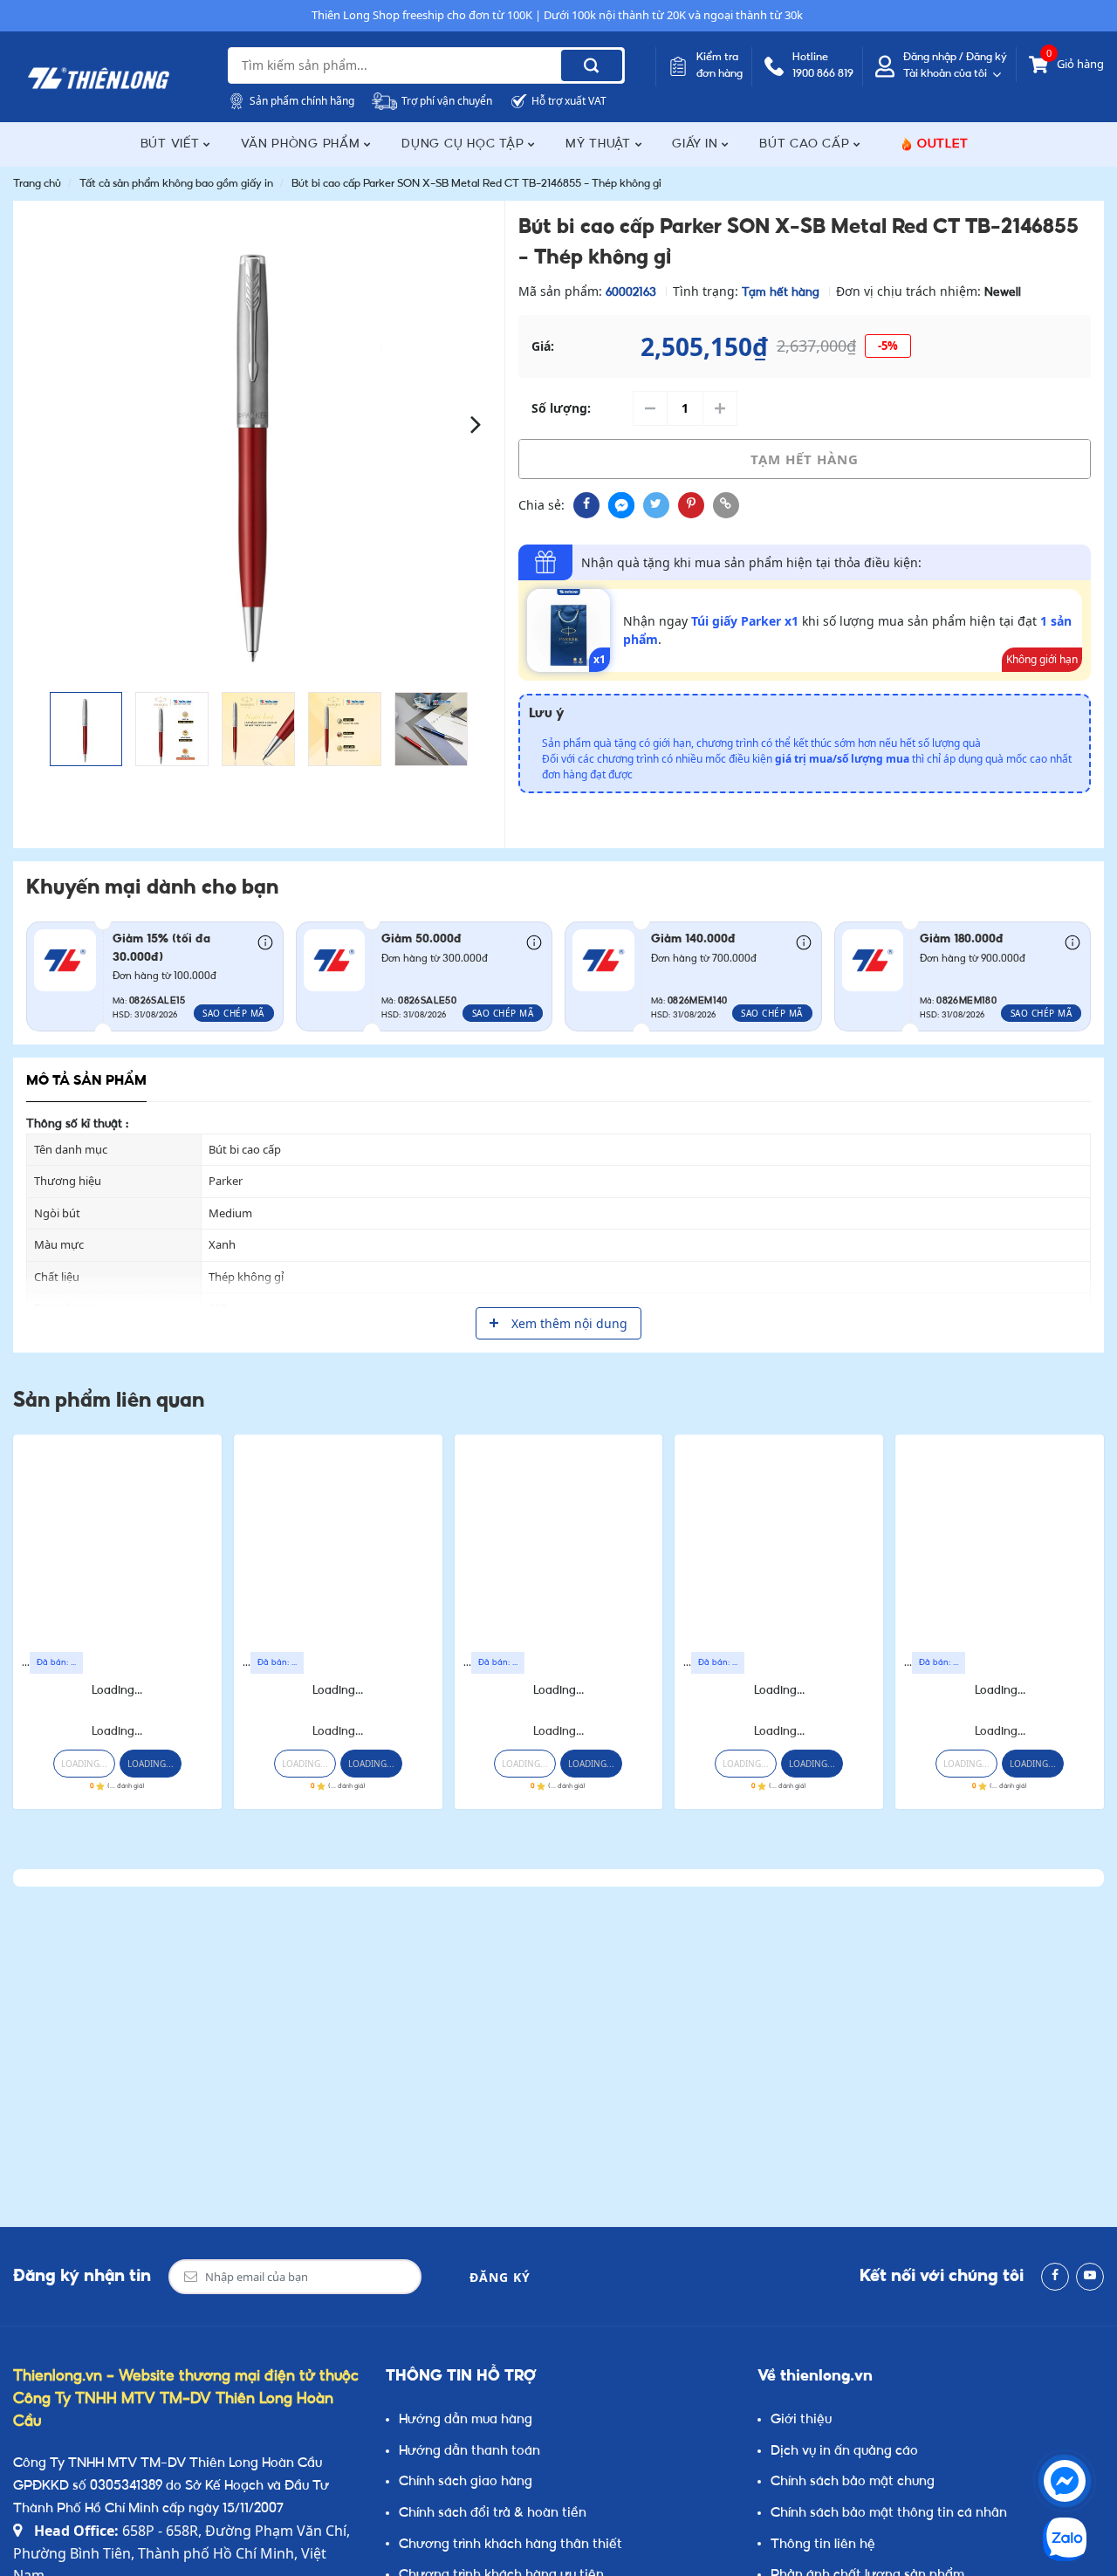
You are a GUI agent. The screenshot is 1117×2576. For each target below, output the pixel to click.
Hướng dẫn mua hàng (466, 2420)
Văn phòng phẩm (302, 144)
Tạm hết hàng (805, 459)
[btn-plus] (720, 408)
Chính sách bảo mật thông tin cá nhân (889, 2514)
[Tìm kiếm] (592, 65)
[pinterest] (691, 505)
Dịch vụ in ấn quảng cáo (844, 2452)
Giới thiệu (801, 2420)
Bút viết (172, 144)
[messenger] (621, 505)
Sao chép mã (233, 1013)
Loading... (117, 1691)
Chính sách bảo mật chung (853, 2482)
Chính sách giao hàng (466, 2482)
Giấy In (697, 144)
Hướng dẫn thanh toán (469, 2452)
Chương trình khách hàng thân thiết (511, 2545)
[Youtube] (1090, 2277)
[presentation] (41, 423)
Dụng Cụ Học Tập (465, 144)
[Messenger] (1065, 2481)
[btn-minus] (650, 408)
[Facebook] (1055, 2277)
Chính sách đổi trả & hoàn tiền (493, 2514)
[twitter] (656, 505)
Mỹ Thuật (600, 144)
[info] (265, 941)
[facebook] (586, 505)
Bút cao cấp (806, 144)
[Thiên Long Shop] (99, 79)
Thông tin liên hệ (823, 2545)
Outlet (943, 144)
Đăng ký (500, 2277)
